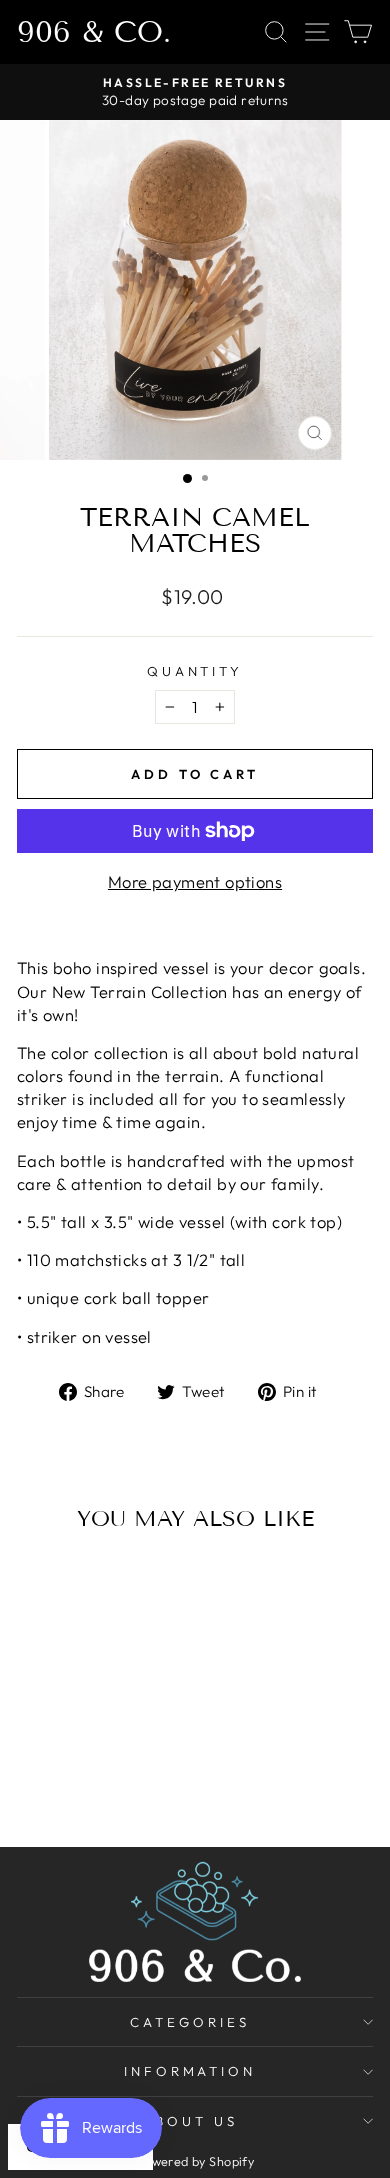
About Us (190, 2121)
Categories (190, 2022)
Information (190, 2071)
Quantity (195, 671)
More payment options (195, 881)
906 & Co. (94, 32)
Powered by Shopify (195, 2161)
